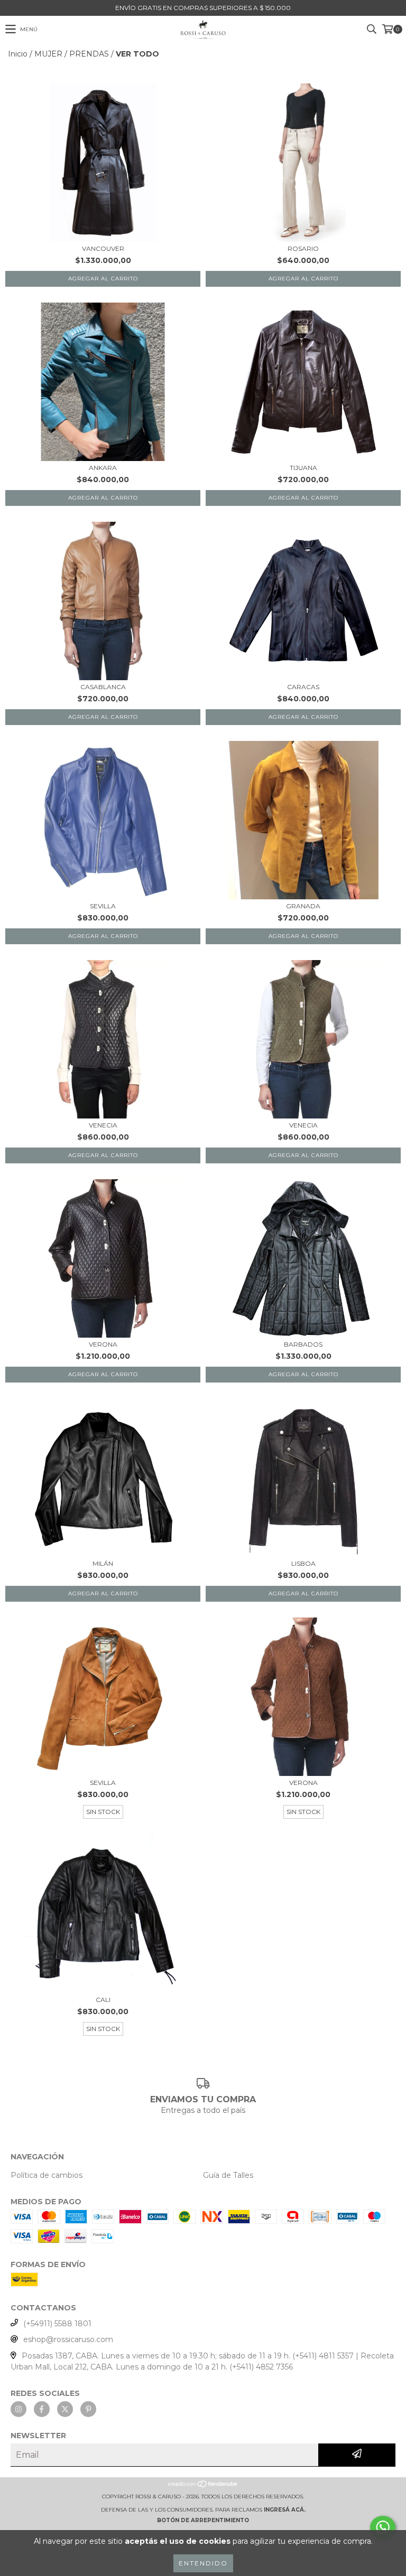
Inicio (18, 54)
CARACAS (303, 687)
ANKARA (103, 468)
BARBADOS (303, 1344)
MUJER (48, 54)
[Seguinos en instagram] (19, 2409)
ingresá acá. (285, 2510)
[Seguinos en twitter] (65, 2409)
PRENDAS (89, 54)
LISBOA (303, 1563)
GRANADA (303, 906)
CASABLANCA (103, 687)
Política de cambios (47, 2175)
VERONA (103, 1344)
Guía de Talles (228, 2175)
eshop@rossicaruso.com (68, 2339)
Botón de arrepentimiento (203, 2520)
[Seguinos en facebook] (42, 2409)
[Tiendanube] (203, 2486)
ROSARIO (303, 248)
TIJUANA (303, 468)
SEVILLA (103, 906)
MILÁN (103, 1563)
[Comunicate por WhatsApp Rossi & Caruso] (383, 2527)
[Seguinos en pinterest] (88, 2409)
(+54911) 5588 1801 (57, 2324)
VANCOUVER (103, 248)
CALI (103, 2000)
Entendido (203, 2563)
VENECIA (103, 1125)
